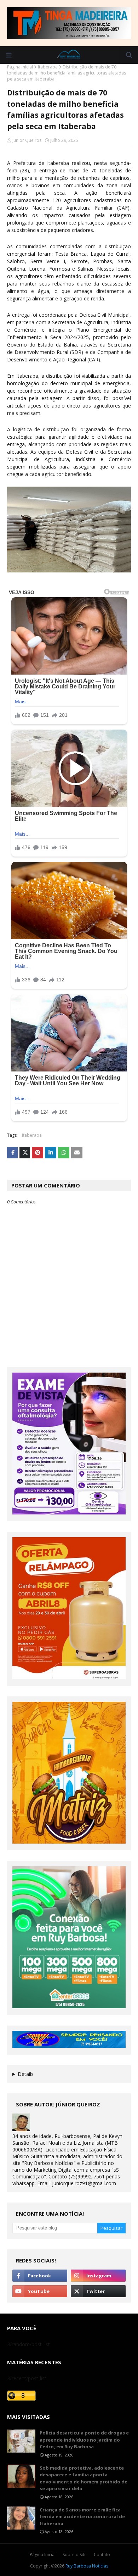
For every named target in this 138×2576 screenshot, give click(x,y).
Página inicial (20, 67)
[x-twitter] (98, 2291)
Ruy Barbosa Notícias (87, 2566)
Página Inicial (43, 2555)
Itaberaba (48, 67)
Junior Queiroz (27, 140)
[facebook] (40, 2276)
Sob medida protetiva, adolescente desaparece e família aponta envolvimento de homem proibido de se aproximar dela (84, 2478)
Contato (102, 2555)
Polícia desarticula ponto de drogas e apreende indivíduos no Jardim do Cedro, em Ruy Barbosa (84, 2440)
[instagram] (98, 2276)
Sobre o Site (75, 2555)
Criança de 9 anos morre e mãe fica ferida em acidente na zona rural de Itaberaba (82, 2517)
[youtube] (40, 2291)
